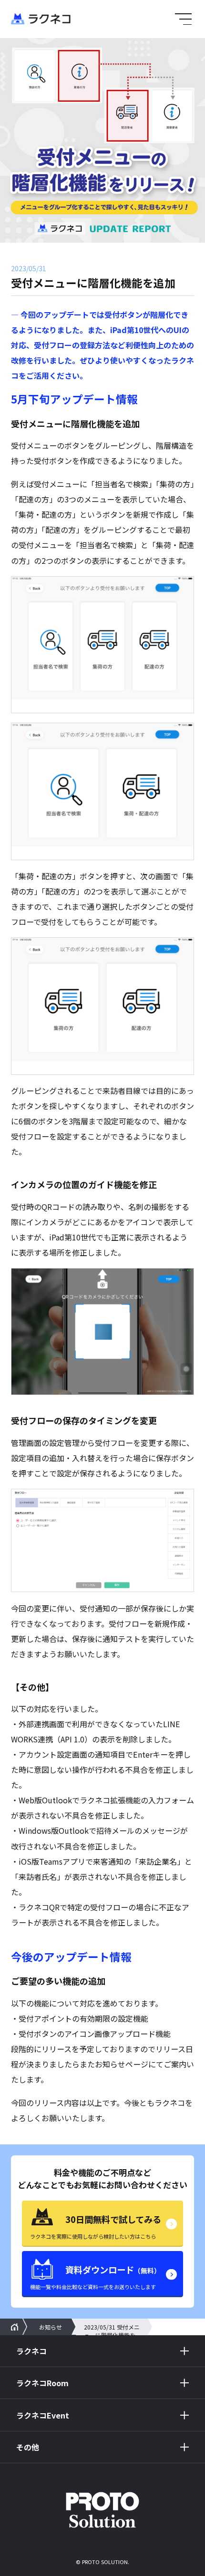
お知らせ (51, 2327)
